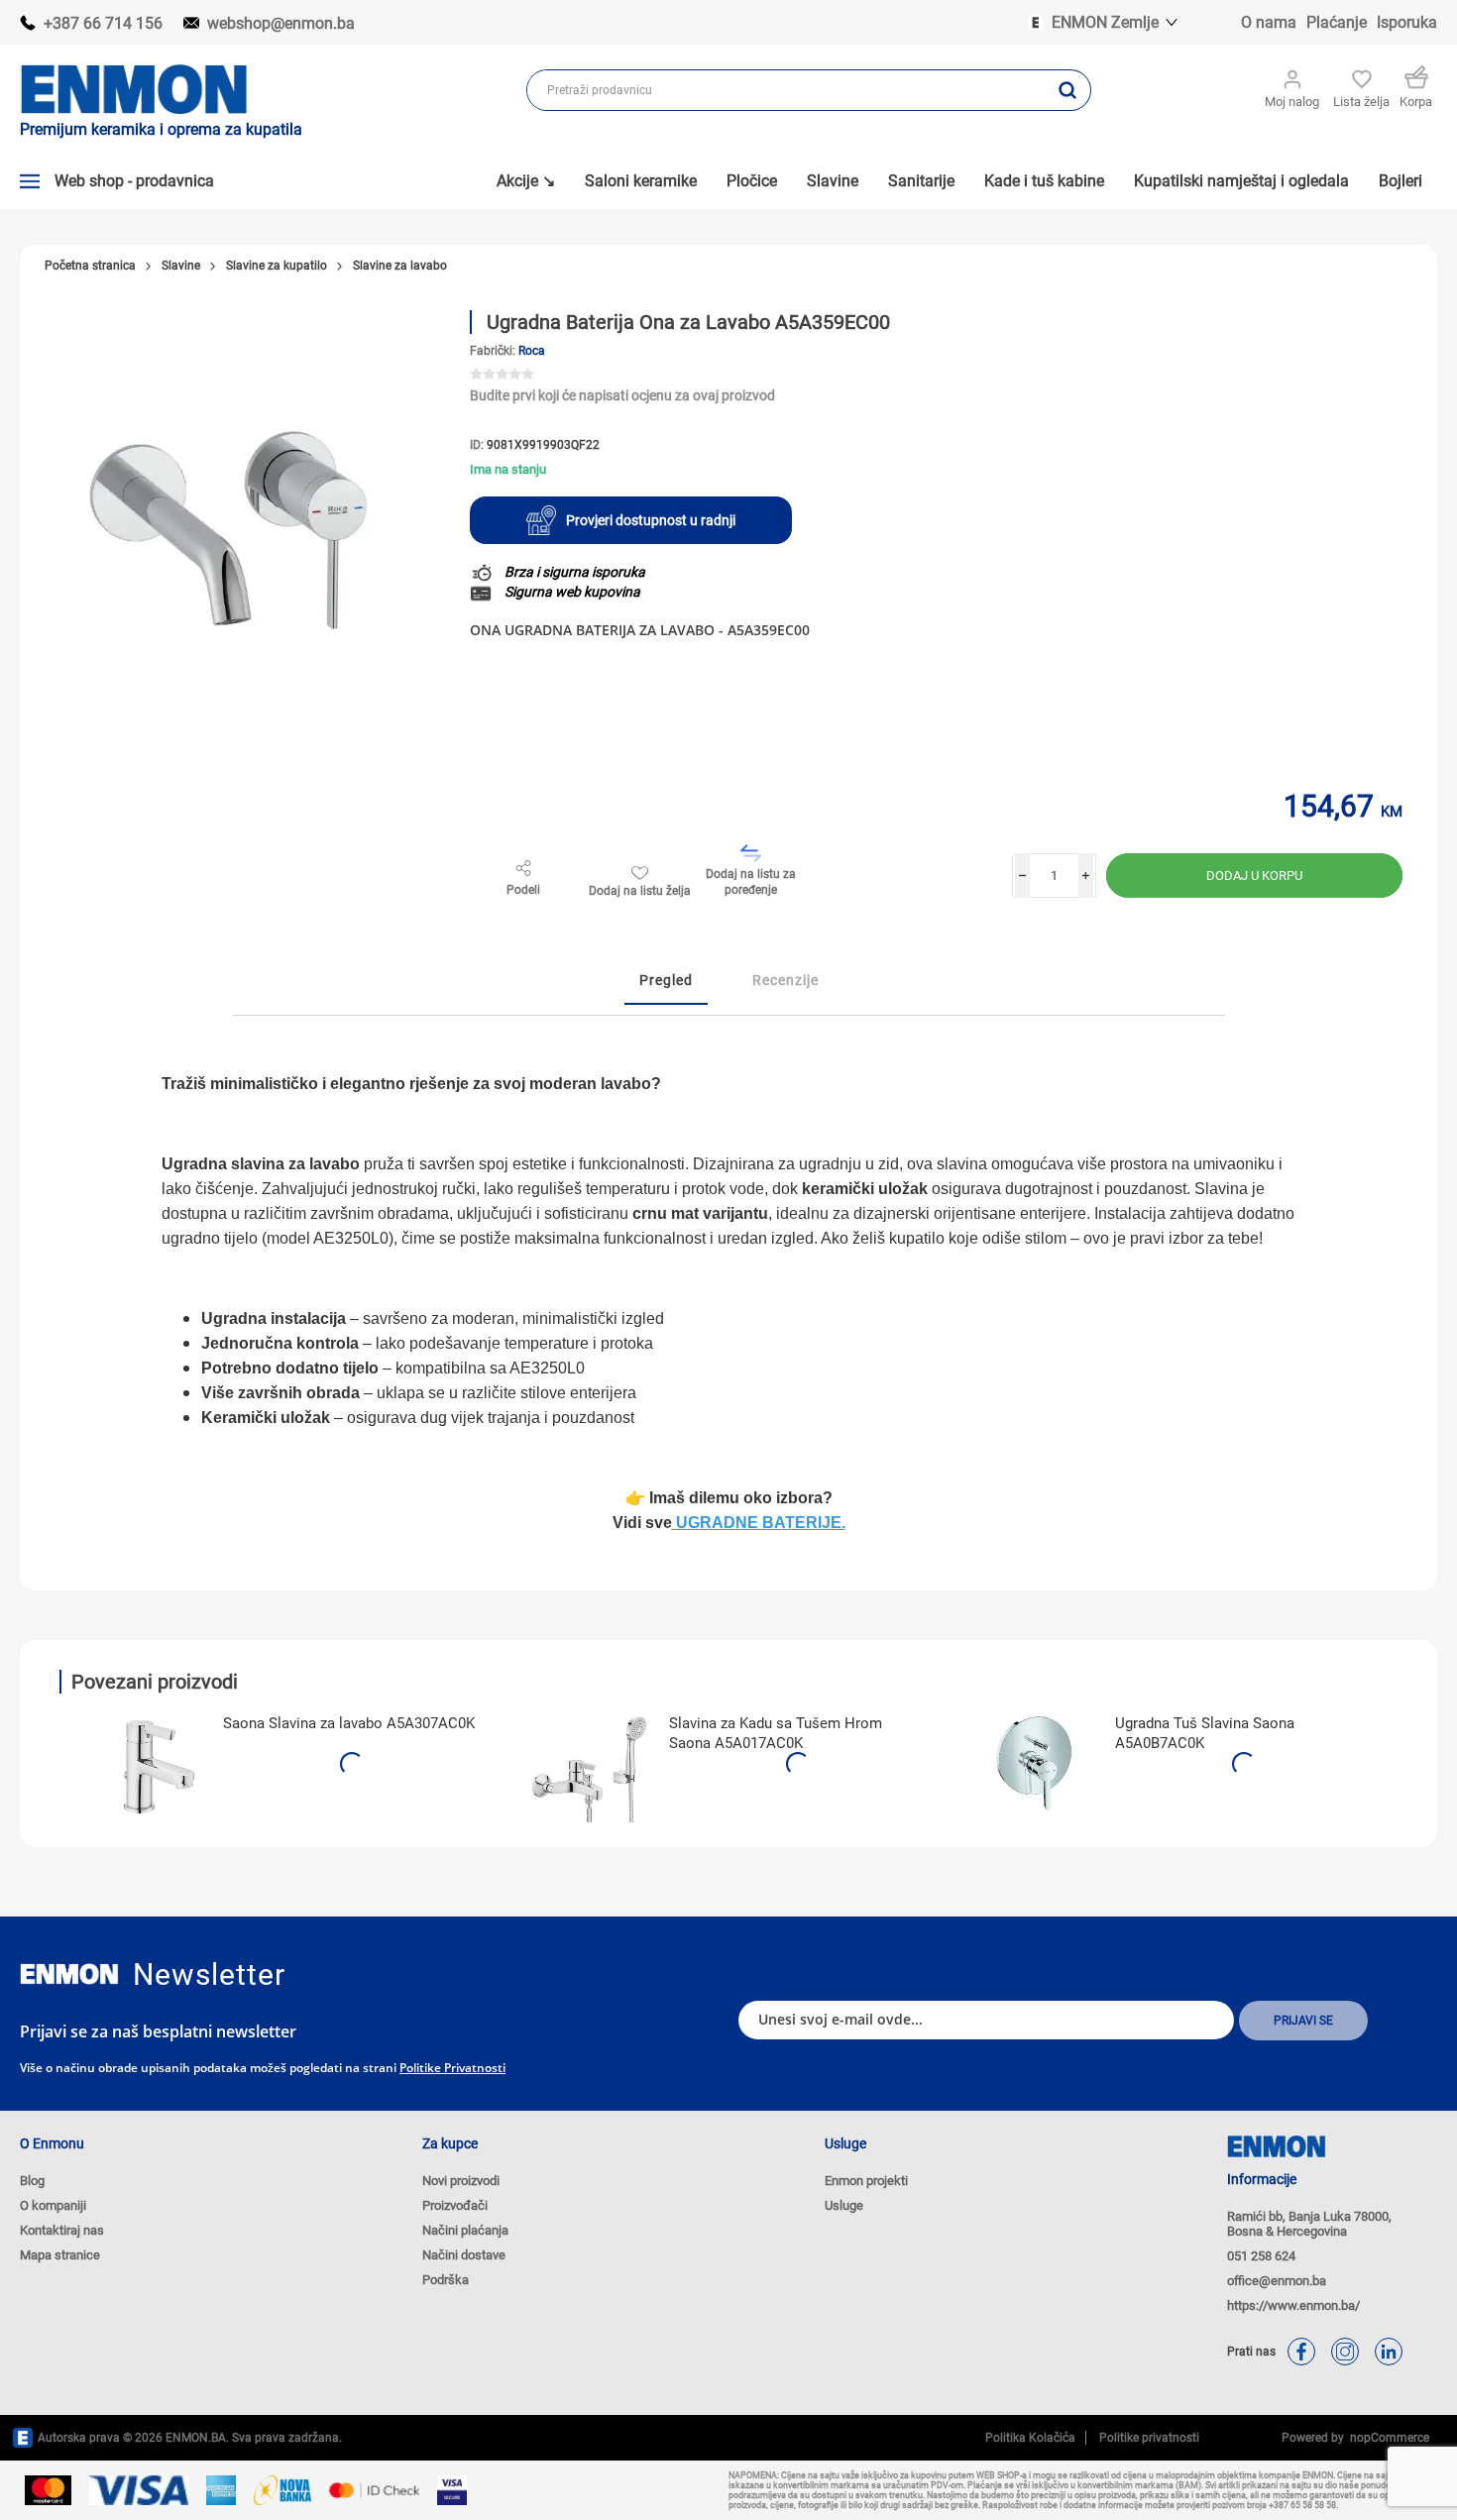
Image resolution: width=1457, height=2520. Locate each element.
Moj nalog (1292, 102)
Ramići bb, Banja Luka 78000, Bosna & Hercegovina (1309, 2224)
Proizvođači (455, 2205)
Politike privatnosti (452, 2068)
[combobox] (786, 90)
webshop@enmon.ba (281, 23)
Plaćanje (1337, 22)
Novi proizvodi (461, 2181)
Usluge (844, 2205)
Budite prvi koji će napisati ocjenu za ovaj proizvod (622, 395)
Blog (32, 2181)
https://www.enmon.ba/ (1293, 2305)
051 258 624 (1261, 2256)
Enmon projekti (866, 2181)
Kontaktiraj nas (62, 2230)
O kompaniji (53, 2205)
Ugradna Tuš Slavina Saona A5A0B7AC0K (1205, 1733)
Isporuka (1407, 22)
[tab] (666, 981)
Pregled (666, 980)
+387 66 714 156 (103, 23)
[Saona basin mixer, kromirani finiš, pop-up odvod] (144, 1763)
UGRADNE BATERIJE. (759, 1523)
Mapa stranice (60, 2255)
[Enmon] (69, 1974)
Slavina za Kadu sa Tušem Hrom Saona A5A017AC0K (776, 1733)
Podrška (446, 2280)
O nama (1269, 22)
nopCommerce (1387, 2438)
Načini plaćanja (465, 2230)
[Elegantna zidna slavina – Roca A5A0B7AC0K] (1036, 1763)
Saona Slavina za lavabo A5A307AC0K (349, 1723)
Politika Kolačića (1030, 2438)
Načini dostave (464, 2255)
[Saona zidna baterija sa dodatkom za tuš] (590, 1763)
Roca (532, 351)
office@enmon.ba (1277, 2281)
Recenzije (785, 980)
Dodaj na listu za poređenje (751, 882)
